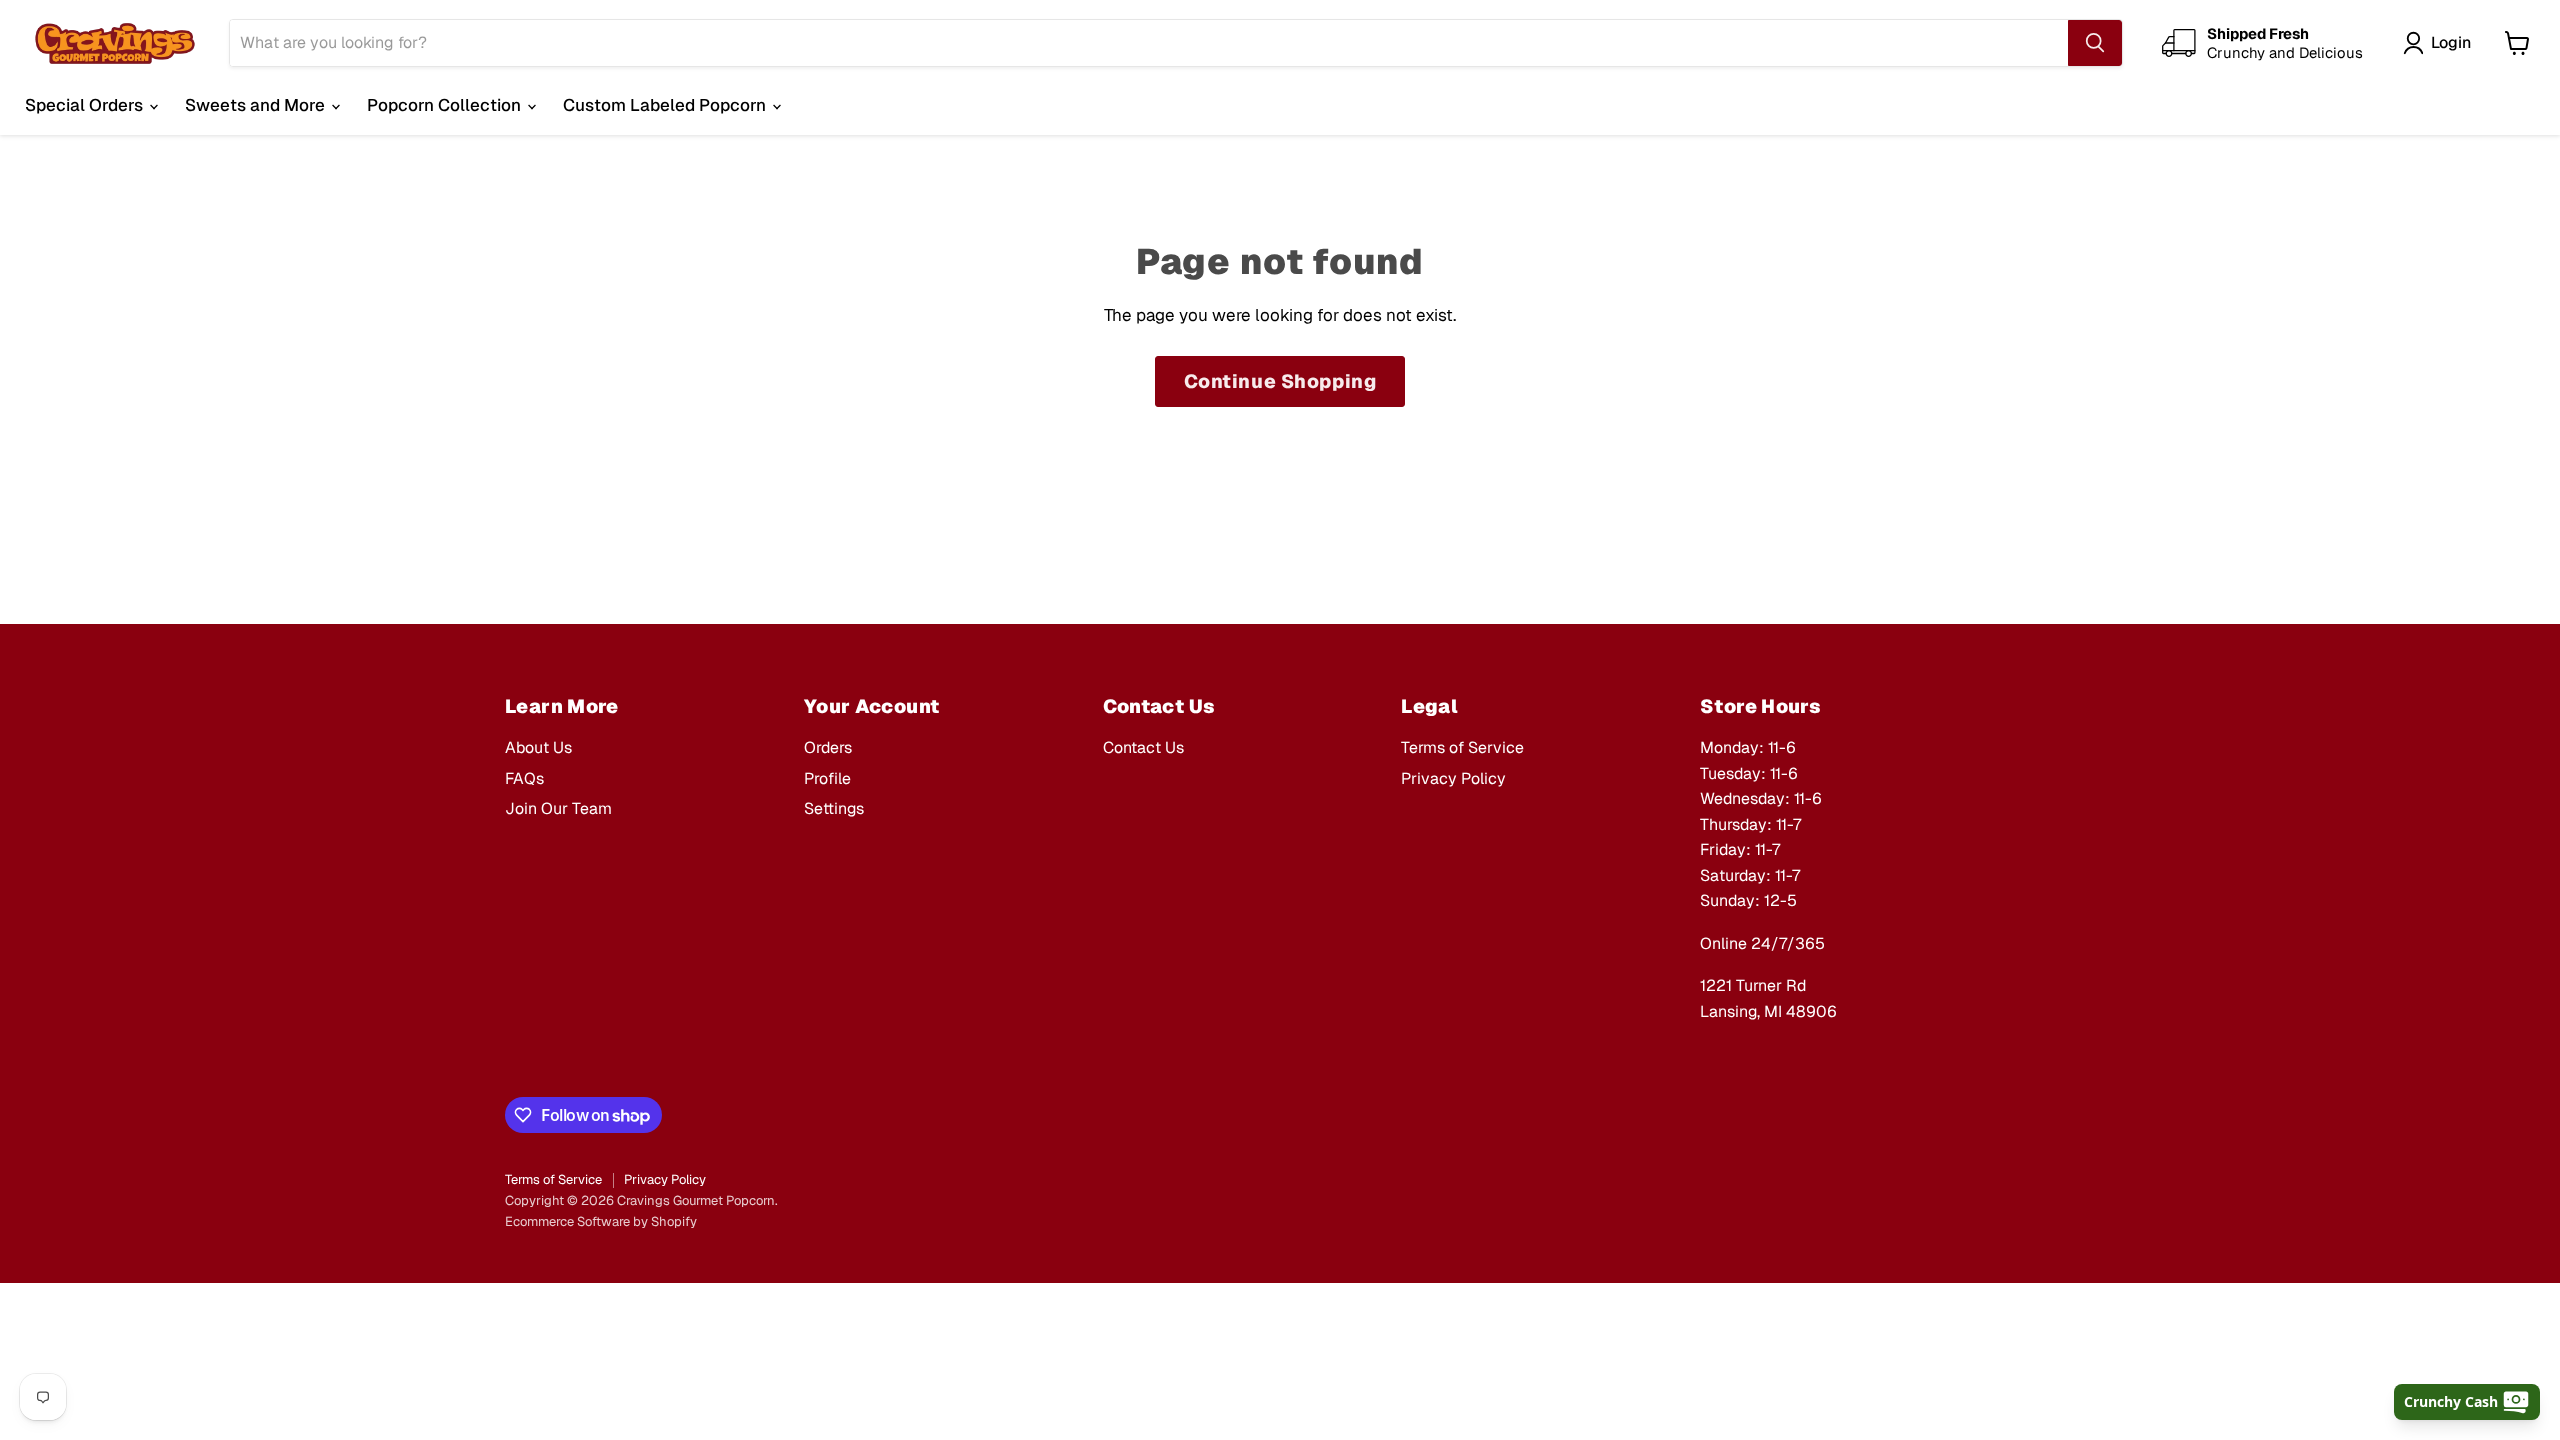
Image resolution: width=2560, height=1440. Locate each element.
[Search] (2095, 43)
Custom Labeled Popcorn (666, 105)
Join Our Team (558, 808)
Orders (828, 747)
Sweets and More (257, 105)
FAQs (524, 778)
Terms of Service (1462, 747)
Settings (834, 808)
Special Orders (86, 105)
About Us (538, 747)
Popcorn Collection (446, 105)
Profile (827, 778)
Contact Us (1143, 747)
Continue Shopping (1280, 381)
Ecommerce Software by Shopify (601, 1221)
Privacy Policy (1453, 778)
